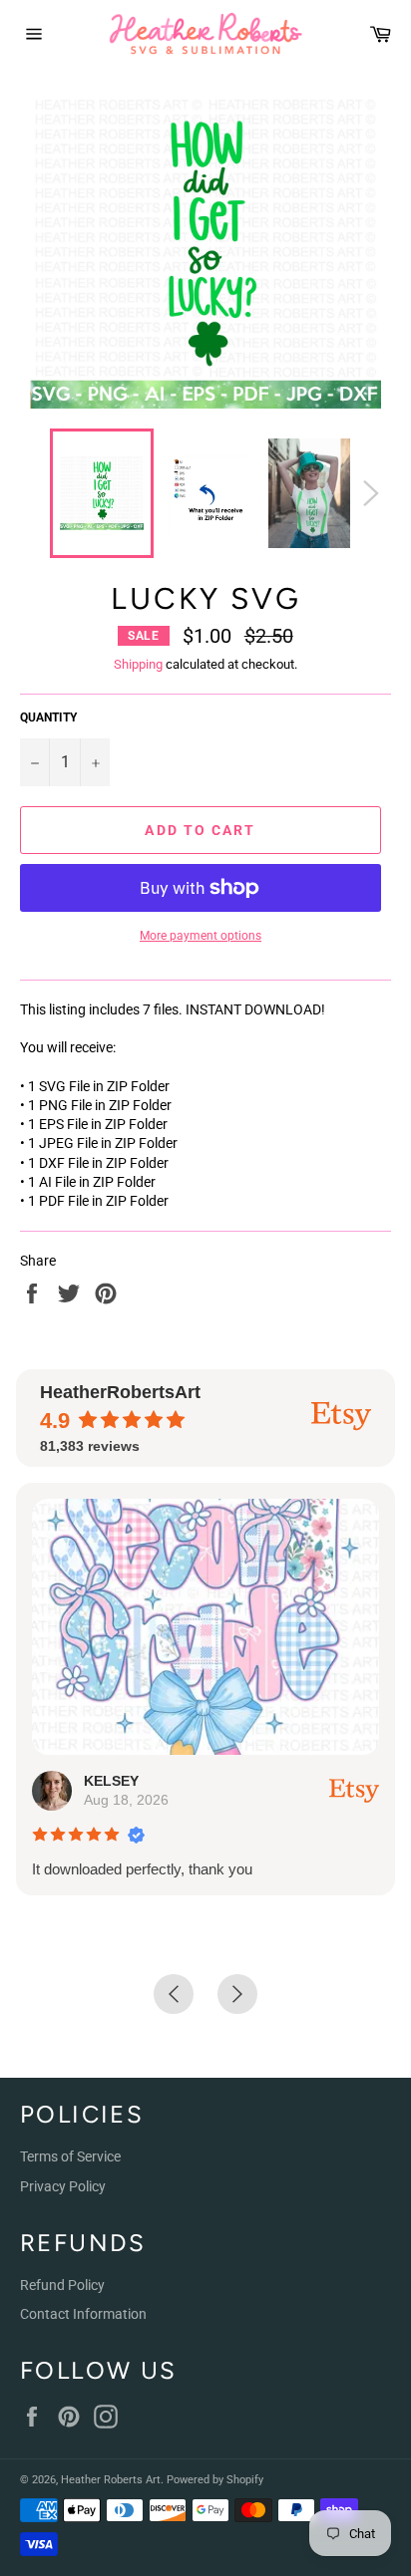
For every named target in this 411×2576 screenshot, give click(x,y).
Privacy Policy (63, 2186)
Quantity (48, 717)
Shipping (138, 664)
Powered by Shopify (215, 2480)
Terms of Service (70, 2156)
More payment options (201, 936)
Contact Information (83, 2314)
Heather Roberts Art (111, 2480)
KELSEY (111, 1781)
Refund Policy (62, 2285)
